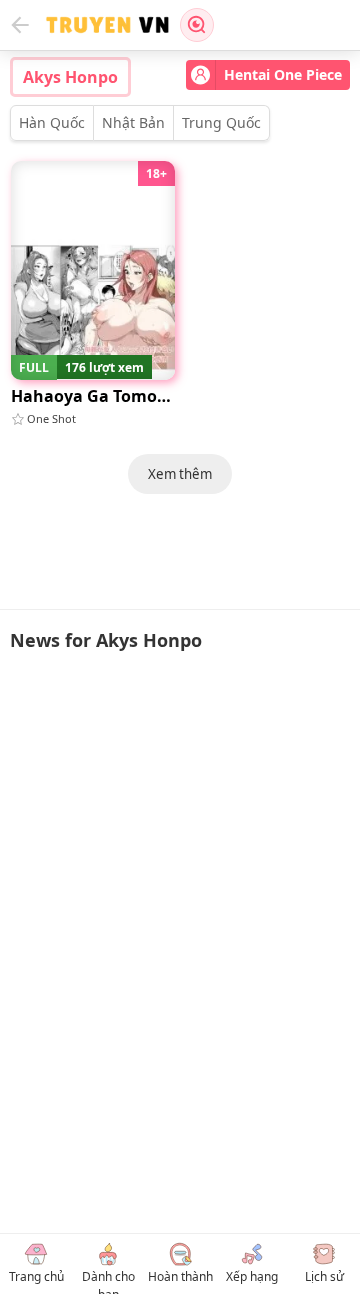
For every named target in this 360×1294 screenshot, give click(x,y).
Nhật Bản (133, 122)
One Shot (51, 418)
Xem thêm (180, 474)
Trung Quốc (221, 122)
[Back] (20, 25)
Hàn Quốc (52, 122)
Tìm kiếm (197, 25)
